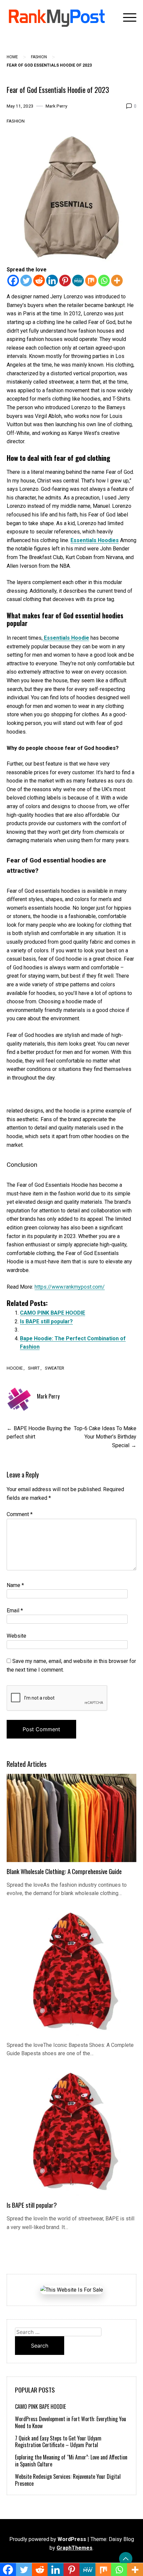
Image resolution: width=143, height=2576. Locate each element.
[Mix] (91, 281)
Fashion (39, 57)
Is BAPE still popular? (46, 1321)
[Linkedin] (52, 281)
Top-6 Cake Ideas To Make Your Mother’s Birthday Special (105, 1437)
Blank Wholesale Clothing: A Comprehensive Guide (64, 1871)
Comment (20, 1514)
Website (16, 1636)
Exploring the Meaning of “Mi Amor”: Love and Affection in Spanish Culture (71, 2461)
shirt (34, 1368)
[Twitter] (26, 281)
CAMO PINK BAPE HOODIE (53, 1313)
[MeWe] (78, 281)
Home (12, 57)
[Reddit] (39, 281)
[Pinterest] (65, 281)
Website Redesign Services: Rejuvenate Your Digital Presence (68, 2480)
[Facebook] (13, 281)
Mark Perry (56, 106)
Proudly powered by (48, 2539)
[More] (117, 281)
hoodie (15, 1368)
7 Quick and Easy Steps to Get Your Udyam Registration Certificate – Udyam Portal (58, 2442)
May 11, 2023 (20, 106)
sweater (55, 1368)
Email (15, 1610)
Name (15, 1585)
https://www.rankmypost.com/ (70, 1287)
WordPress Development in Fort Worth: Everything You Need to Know (71, 2422)
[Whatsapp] (104, 281)
